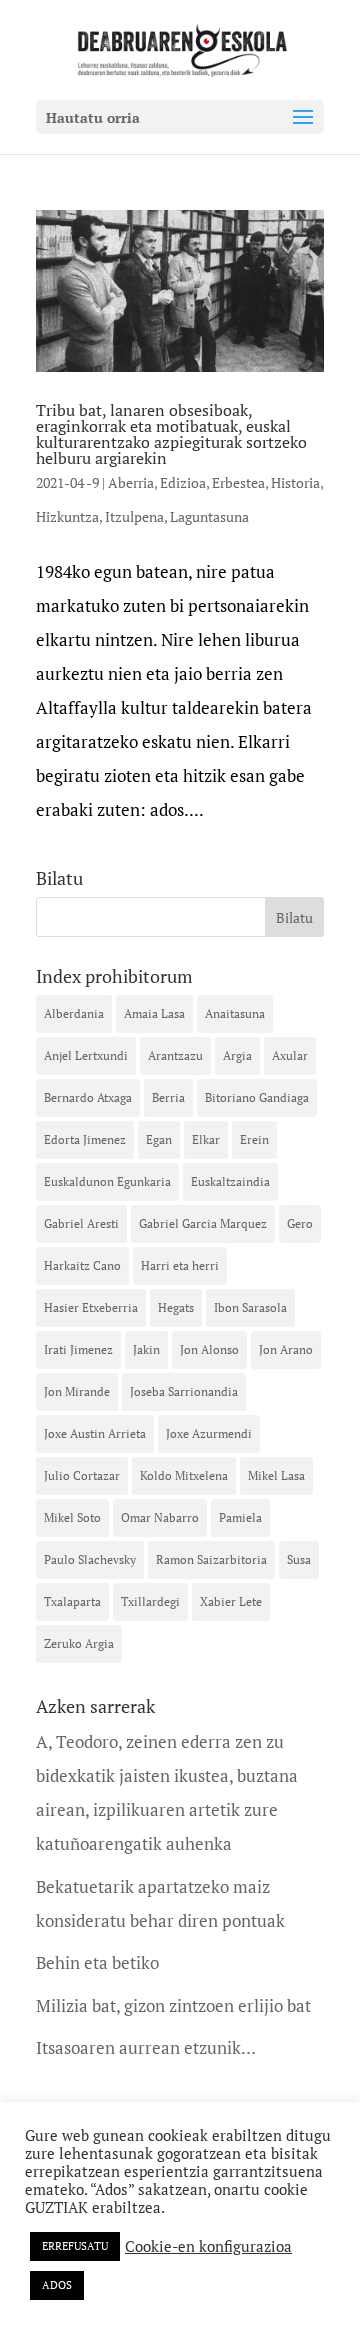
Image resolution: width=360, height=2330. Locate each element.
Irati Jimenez (78, 1349)
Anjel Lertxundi (86, 1055)
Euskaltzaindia (230, 1181)
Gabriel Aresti (81, 1223)
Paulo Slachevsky (90, 1559)
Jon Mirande (77, 1391)
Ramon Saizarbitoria (211, 1559)
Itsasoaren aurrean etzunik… (146, 2047)
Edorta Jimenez (85, 1139)
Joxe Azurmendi (209, 1433)
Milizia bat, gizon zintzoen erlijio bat (173, 2005)
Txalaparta (72, 1601)
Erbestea (238, 482)
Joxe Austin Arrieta (95, 1433)
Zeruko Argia (79, 1643)
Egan (159, 1139)
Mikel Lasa (276, 1475)
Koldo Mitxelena (184, 1475)
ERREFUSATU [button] (75, 2246)
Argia (237, 1055)
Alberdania (74, 1013)
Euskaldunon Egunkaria (107, 1181)
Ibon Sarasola (250, 1307)
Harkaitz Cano (82, 1265)
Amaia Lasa (154, 1013)
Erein (254, 1139)
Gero (300, 1223)
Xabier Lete (231, 1601)
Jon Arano (286, 1349)
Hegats (176, 1307)
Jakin (146, 1349)
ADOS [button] (57, 2285)
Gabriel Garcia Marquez (203, 1223)
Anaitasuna (235, 1013)
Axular (290, 1055)
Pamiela (240, 1517)
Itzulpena (134, 516)
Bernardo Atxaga (88, 1097)
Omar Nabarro (160, 1517)
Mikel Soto (72, 1517)
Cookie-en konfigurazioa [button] (208, 2247)
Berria (168, 1097)
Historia (295, 482)
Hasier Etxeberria (91, 1307)
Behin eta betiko (97, 1962)
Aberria (131, 482)
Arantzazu (175, 1055)
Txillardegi (150, 1601)
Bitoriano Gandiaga (257, 1097)
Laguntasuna (209, 516)
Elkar (206, 1139)
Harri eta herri (180, 1265)
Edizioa (183, 482)
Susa (299, 1559)
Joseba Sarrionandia (184, 1391)
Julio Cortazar (82, 1475)
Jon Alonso (209, 1349)
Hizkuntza (67, 516)
